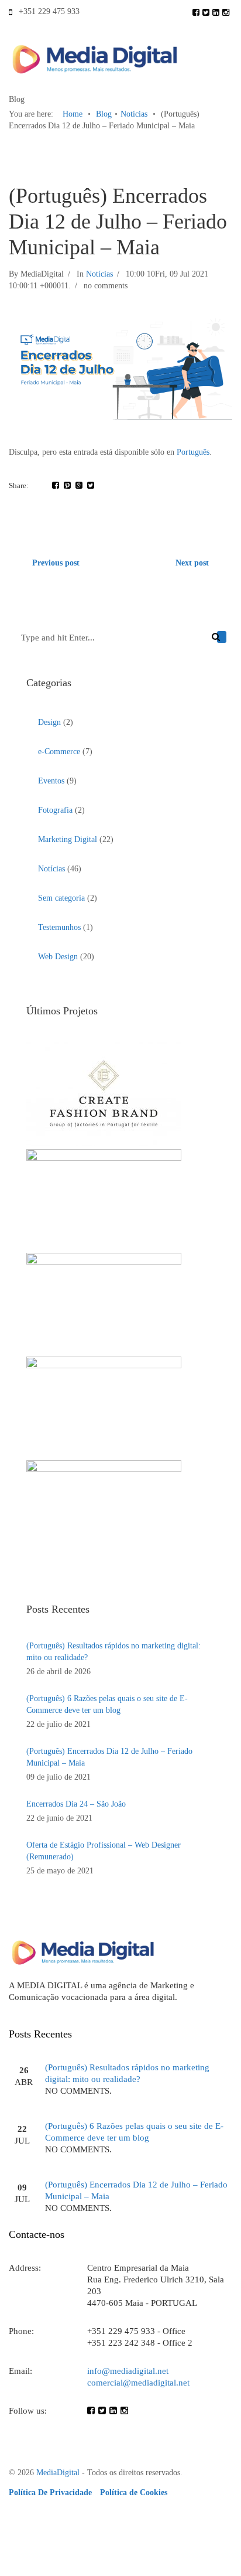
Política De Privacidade (51, 2492)
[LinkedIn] (217, 11)
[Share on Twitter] (91, 485)
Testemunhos (59, 927)
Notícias (134, 114)
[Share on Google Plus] (79, 485)
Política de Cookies (134, 2492)
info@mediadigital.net (128, 2371)
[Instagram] (227, 11)
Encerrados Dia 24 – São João (76, 1804)
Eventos (51, 781)
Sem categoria (61, 898)
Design (49, 722)
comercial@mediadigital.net (138, 2383)
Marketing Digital (68, 839)
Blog (104, 114)
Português (193, 452)
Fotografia (55, 810)
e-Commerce (59, 752)
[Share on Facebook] (56, 485)
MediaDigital (58, 2473)
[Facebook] (197, 11)
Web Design (58, 957)
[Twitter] (207, 11)
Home (73, 114)
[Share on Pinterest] (67, 485)
